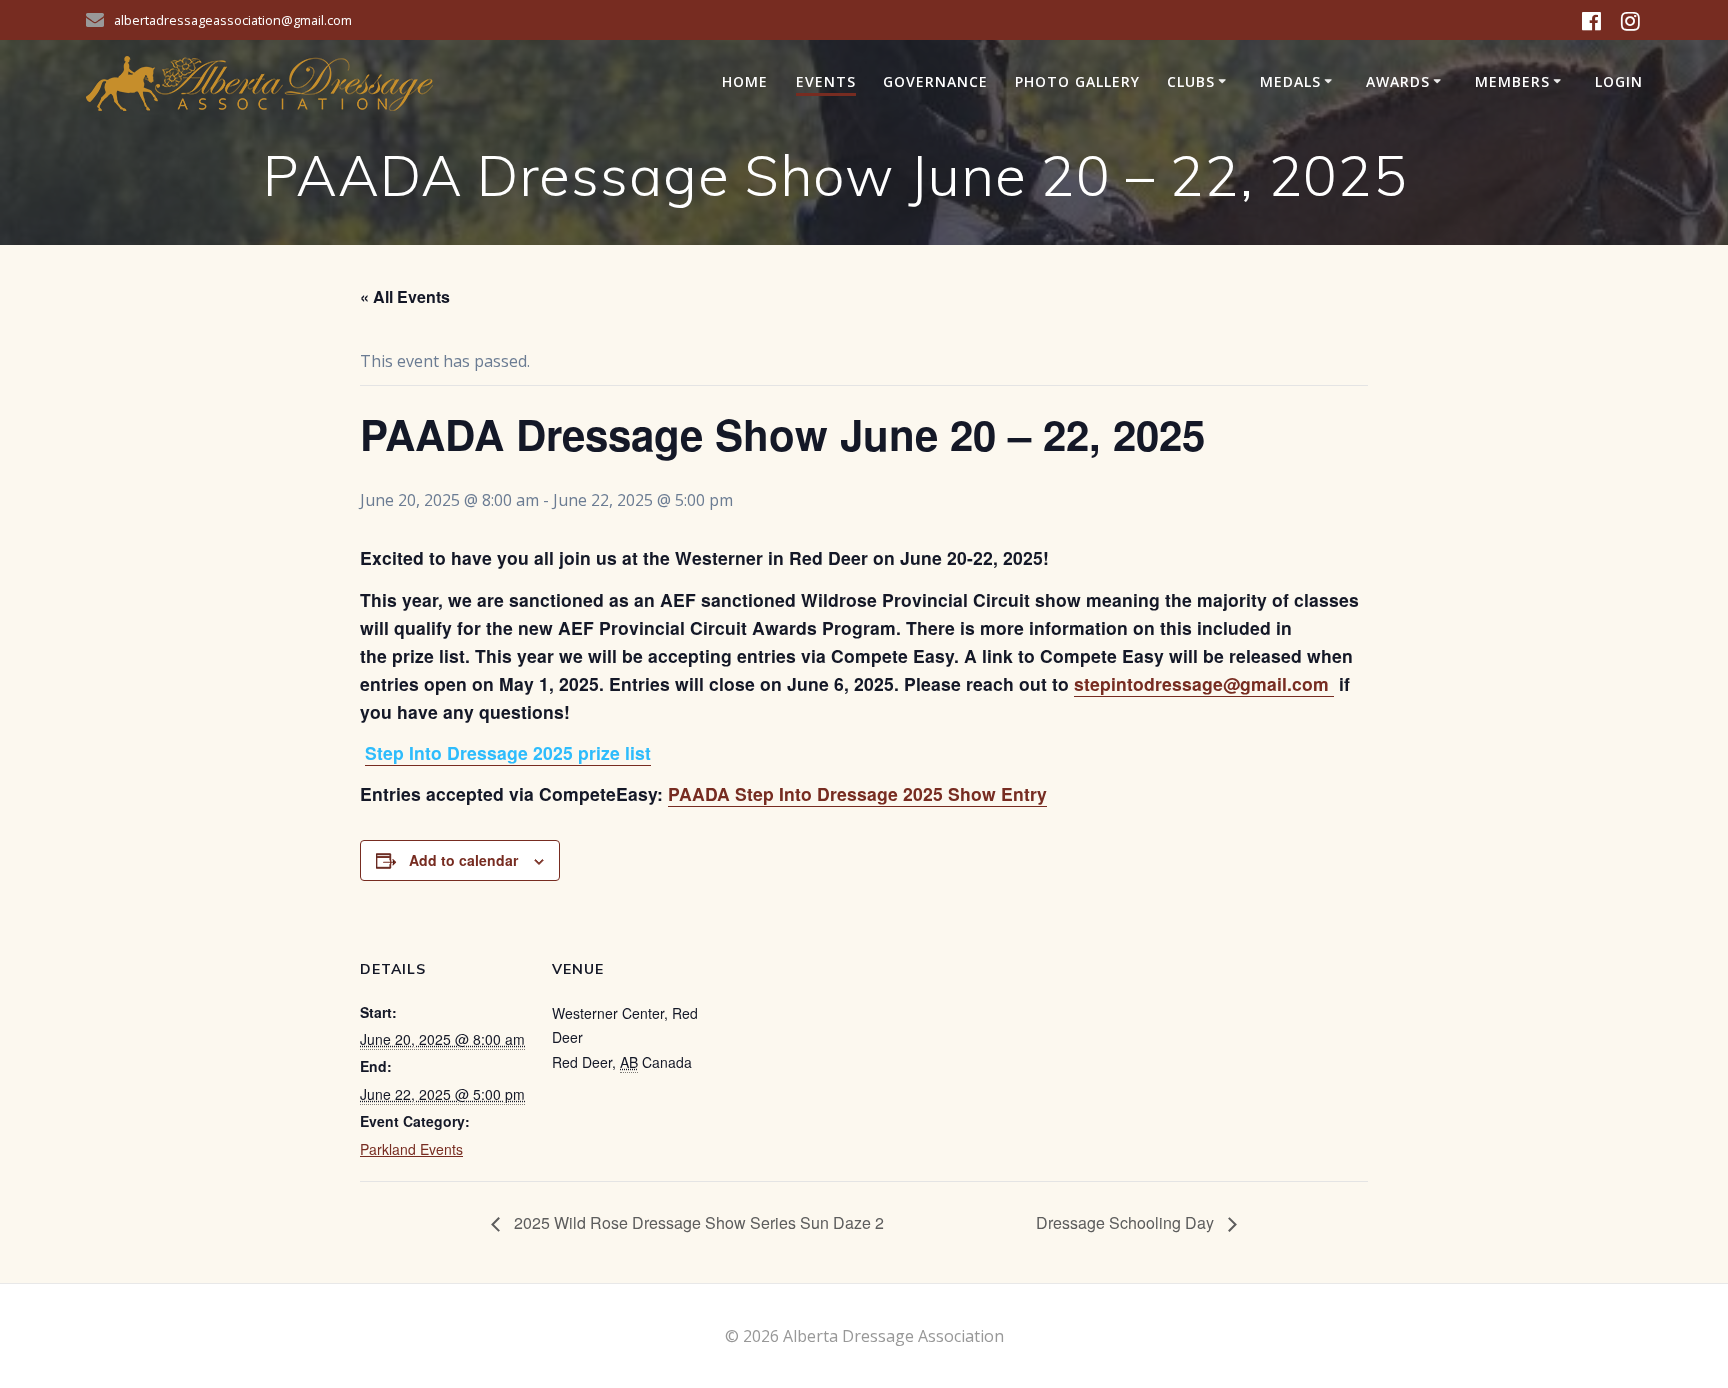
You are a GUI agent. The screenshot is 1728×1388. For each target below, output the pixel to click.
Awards (1398, 81)
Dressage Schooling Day (1127, 1222)
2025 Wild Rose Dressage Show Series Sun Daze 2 (697, 1222)
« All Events (405, 296)
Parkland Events (411, 1149)
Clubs (1191, 81)
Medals (1290, 81)
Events (826, 81)
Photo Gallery (1077, 81)
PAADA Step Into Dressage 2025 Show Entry (857, 793)
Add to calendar (463, 860)
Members (1512, 81)
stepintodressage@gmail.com (1204, 683)
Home (745, 81)
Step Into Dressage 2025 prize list (508, 752)
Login (1619, 81)
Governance (935, 81)
